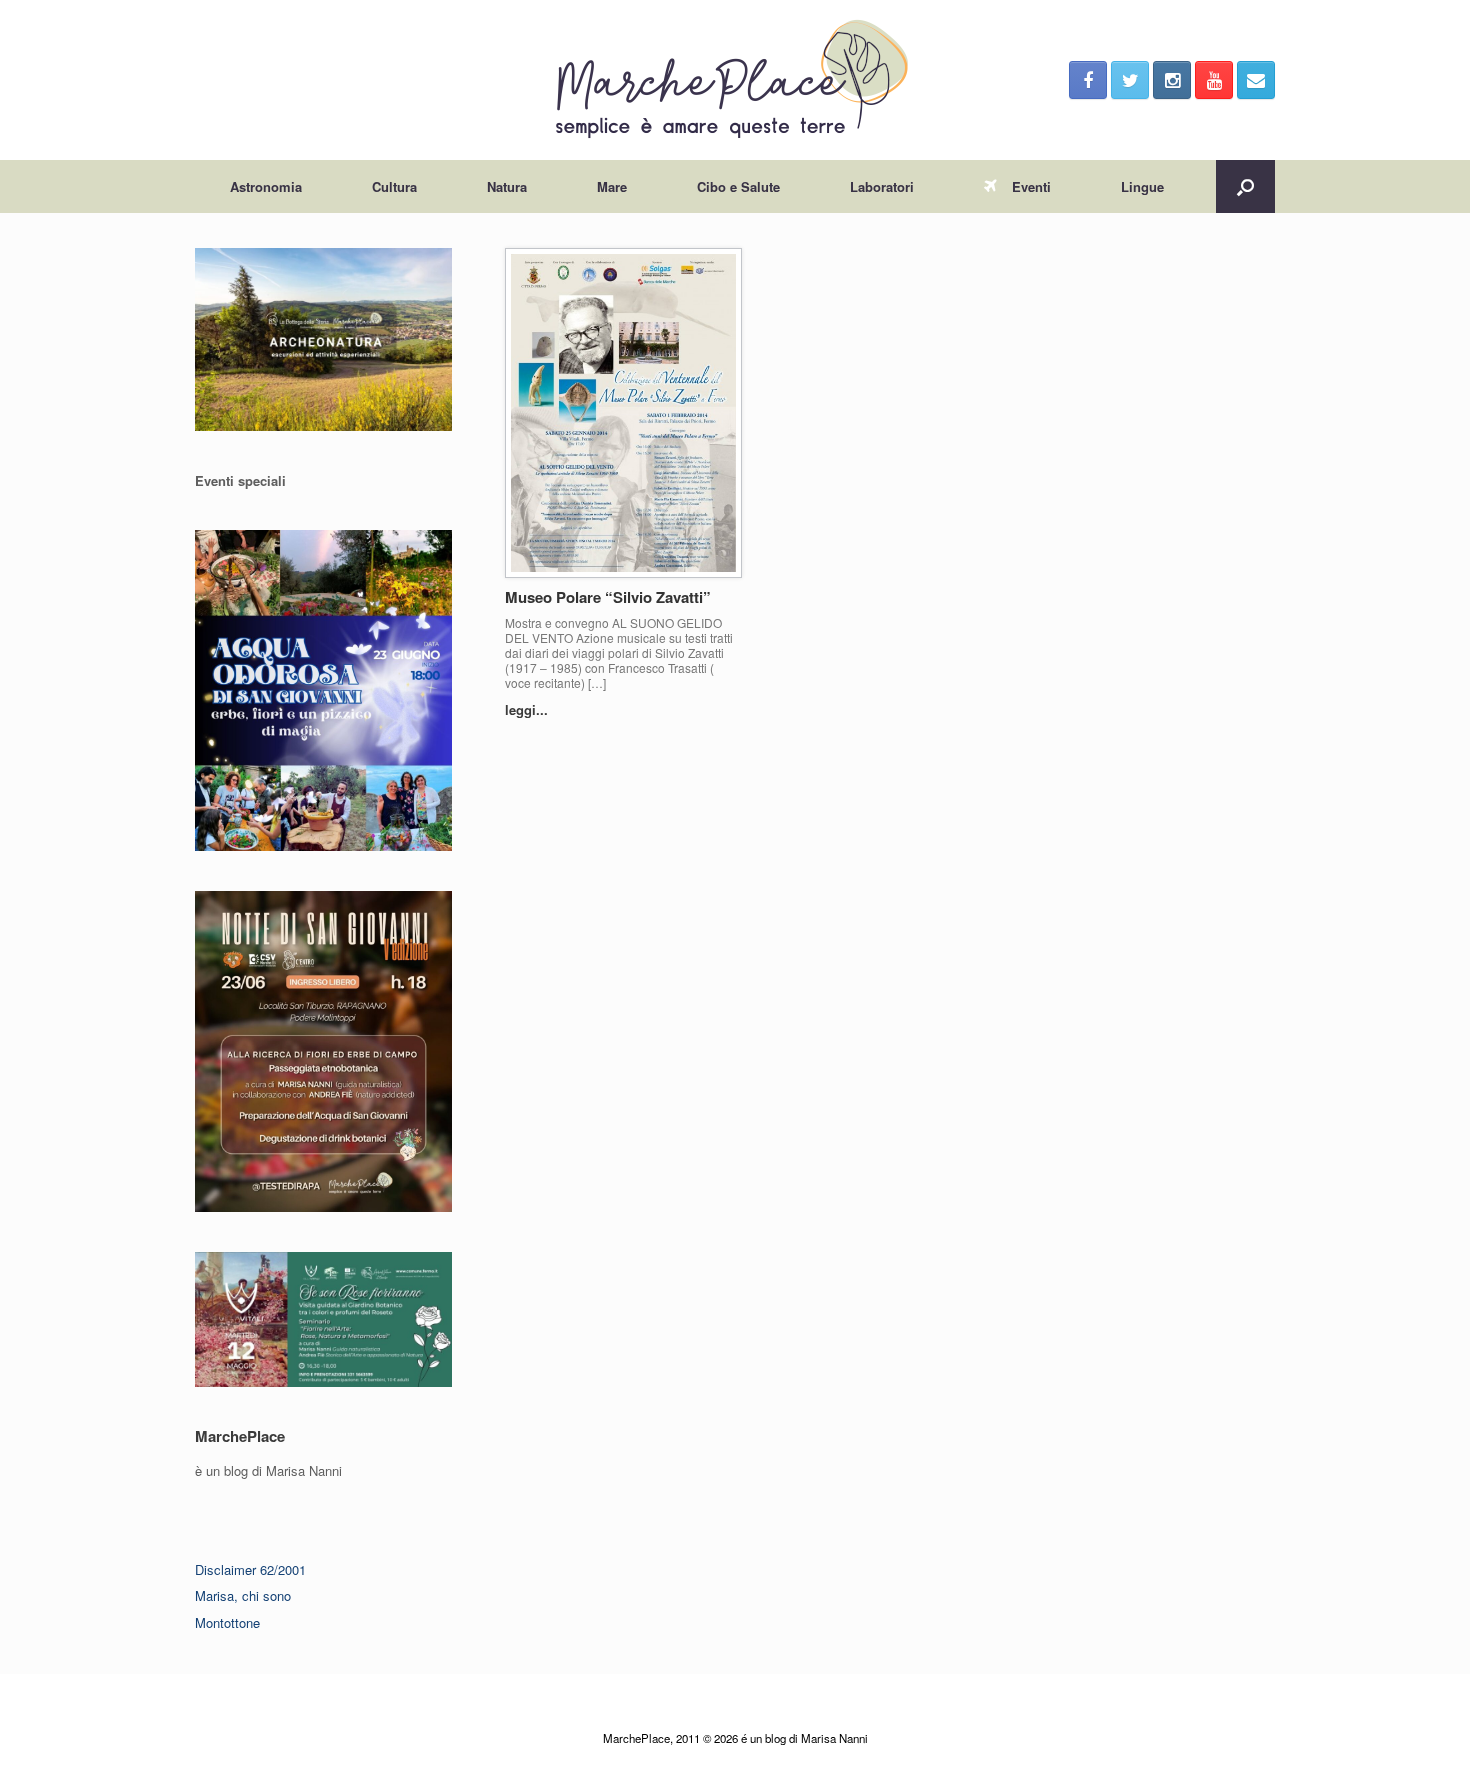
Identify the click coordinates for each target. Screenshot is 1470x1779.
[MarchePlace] (735, 80)
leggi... (528, 709)
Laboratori (882, 186)
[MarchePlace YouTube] (1214, 80)
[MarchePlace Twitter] (1130, 80)
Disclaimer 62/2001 (250, 1569)
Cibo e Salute (738, 186)
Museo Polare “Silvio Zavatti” (608, 597)
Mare (612, 186)
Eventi (1031, 186)
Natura (507, 186)
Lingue (1142, 186)
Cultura (394, 186)
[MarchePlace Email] (1256, 80)
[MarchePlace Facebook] (1088, 80)
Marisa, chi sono (243, 1595)
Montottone (227, 1622)
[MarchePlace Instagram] (1172, 80)
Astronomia (266, 186)
